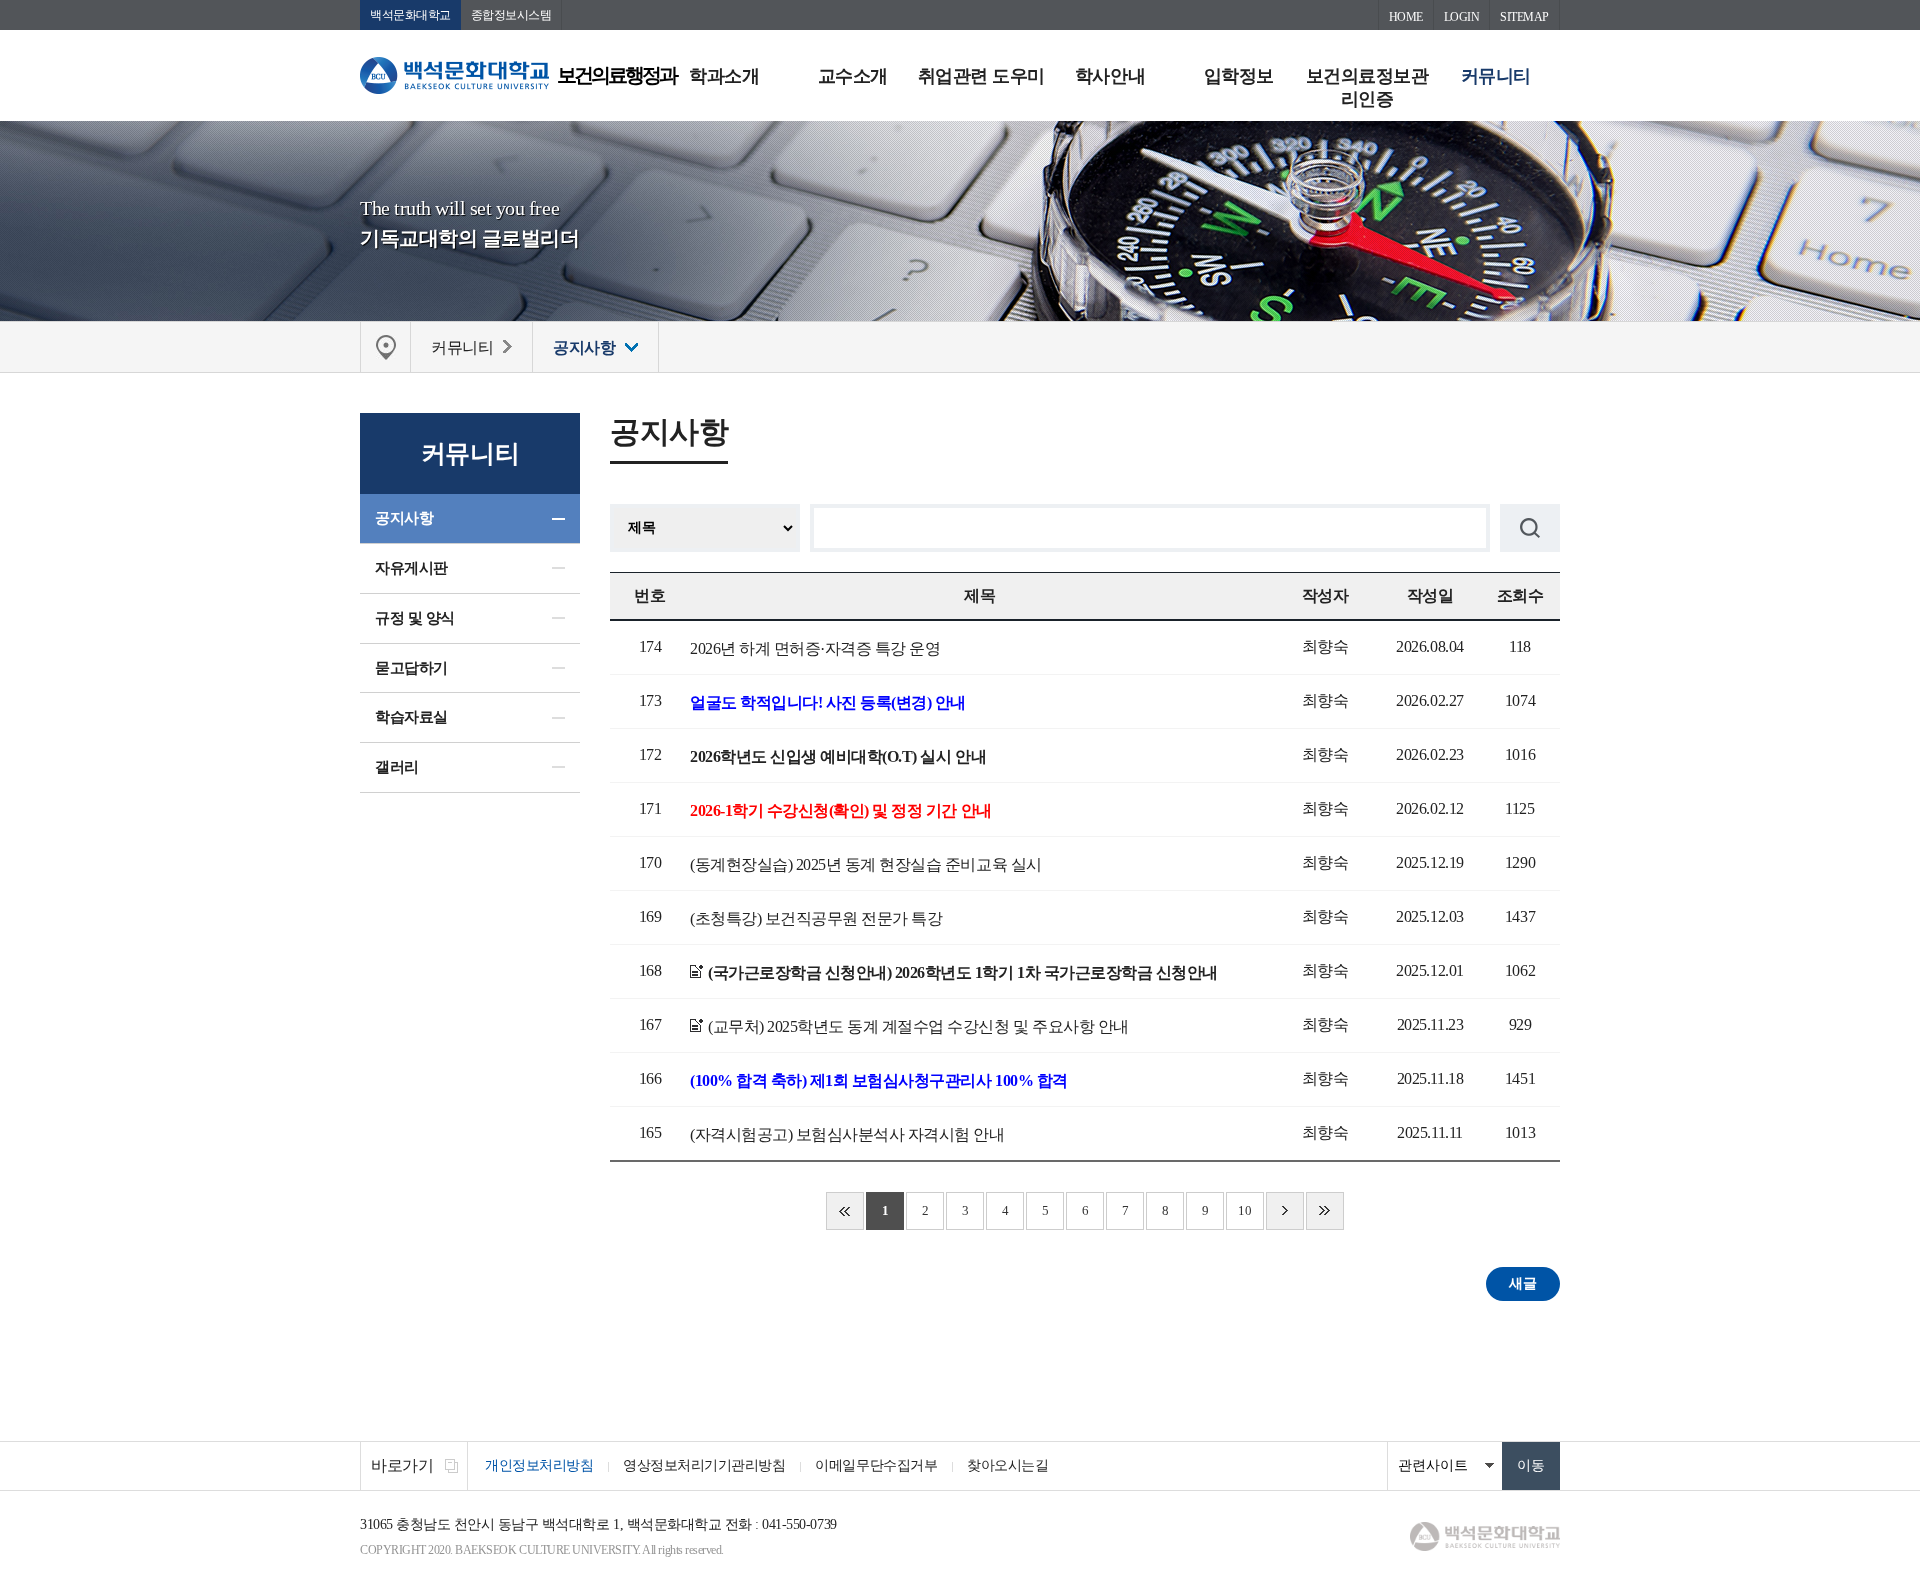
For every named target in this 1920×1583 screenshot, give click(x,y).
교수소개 (853, 76)
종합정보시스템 (511, 15)
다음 (1285, 1211)
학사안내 (1110, 76)
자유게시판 (411, 568)
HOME (1406, 17)
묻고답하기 (411, 668)
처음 (845, 1211)
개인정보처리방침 (539, 1465)
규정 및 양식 (415, 618)
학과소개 (724, 76)
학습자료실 (411, 717)
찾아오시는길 (1007, 1465)
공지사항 (404, 518)
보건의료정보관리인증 (1367, 87)
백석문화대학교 (410, 15)
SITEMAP (1524, 17)
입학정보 (1239, 76)
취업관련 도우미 (981, 76)
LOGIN (1462, 17)
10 (1244, 1210)
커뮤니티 (1496, 76)
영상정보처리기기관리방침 (704, 1465)
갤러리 (397, 767)
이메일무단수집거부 (876, 1465)
